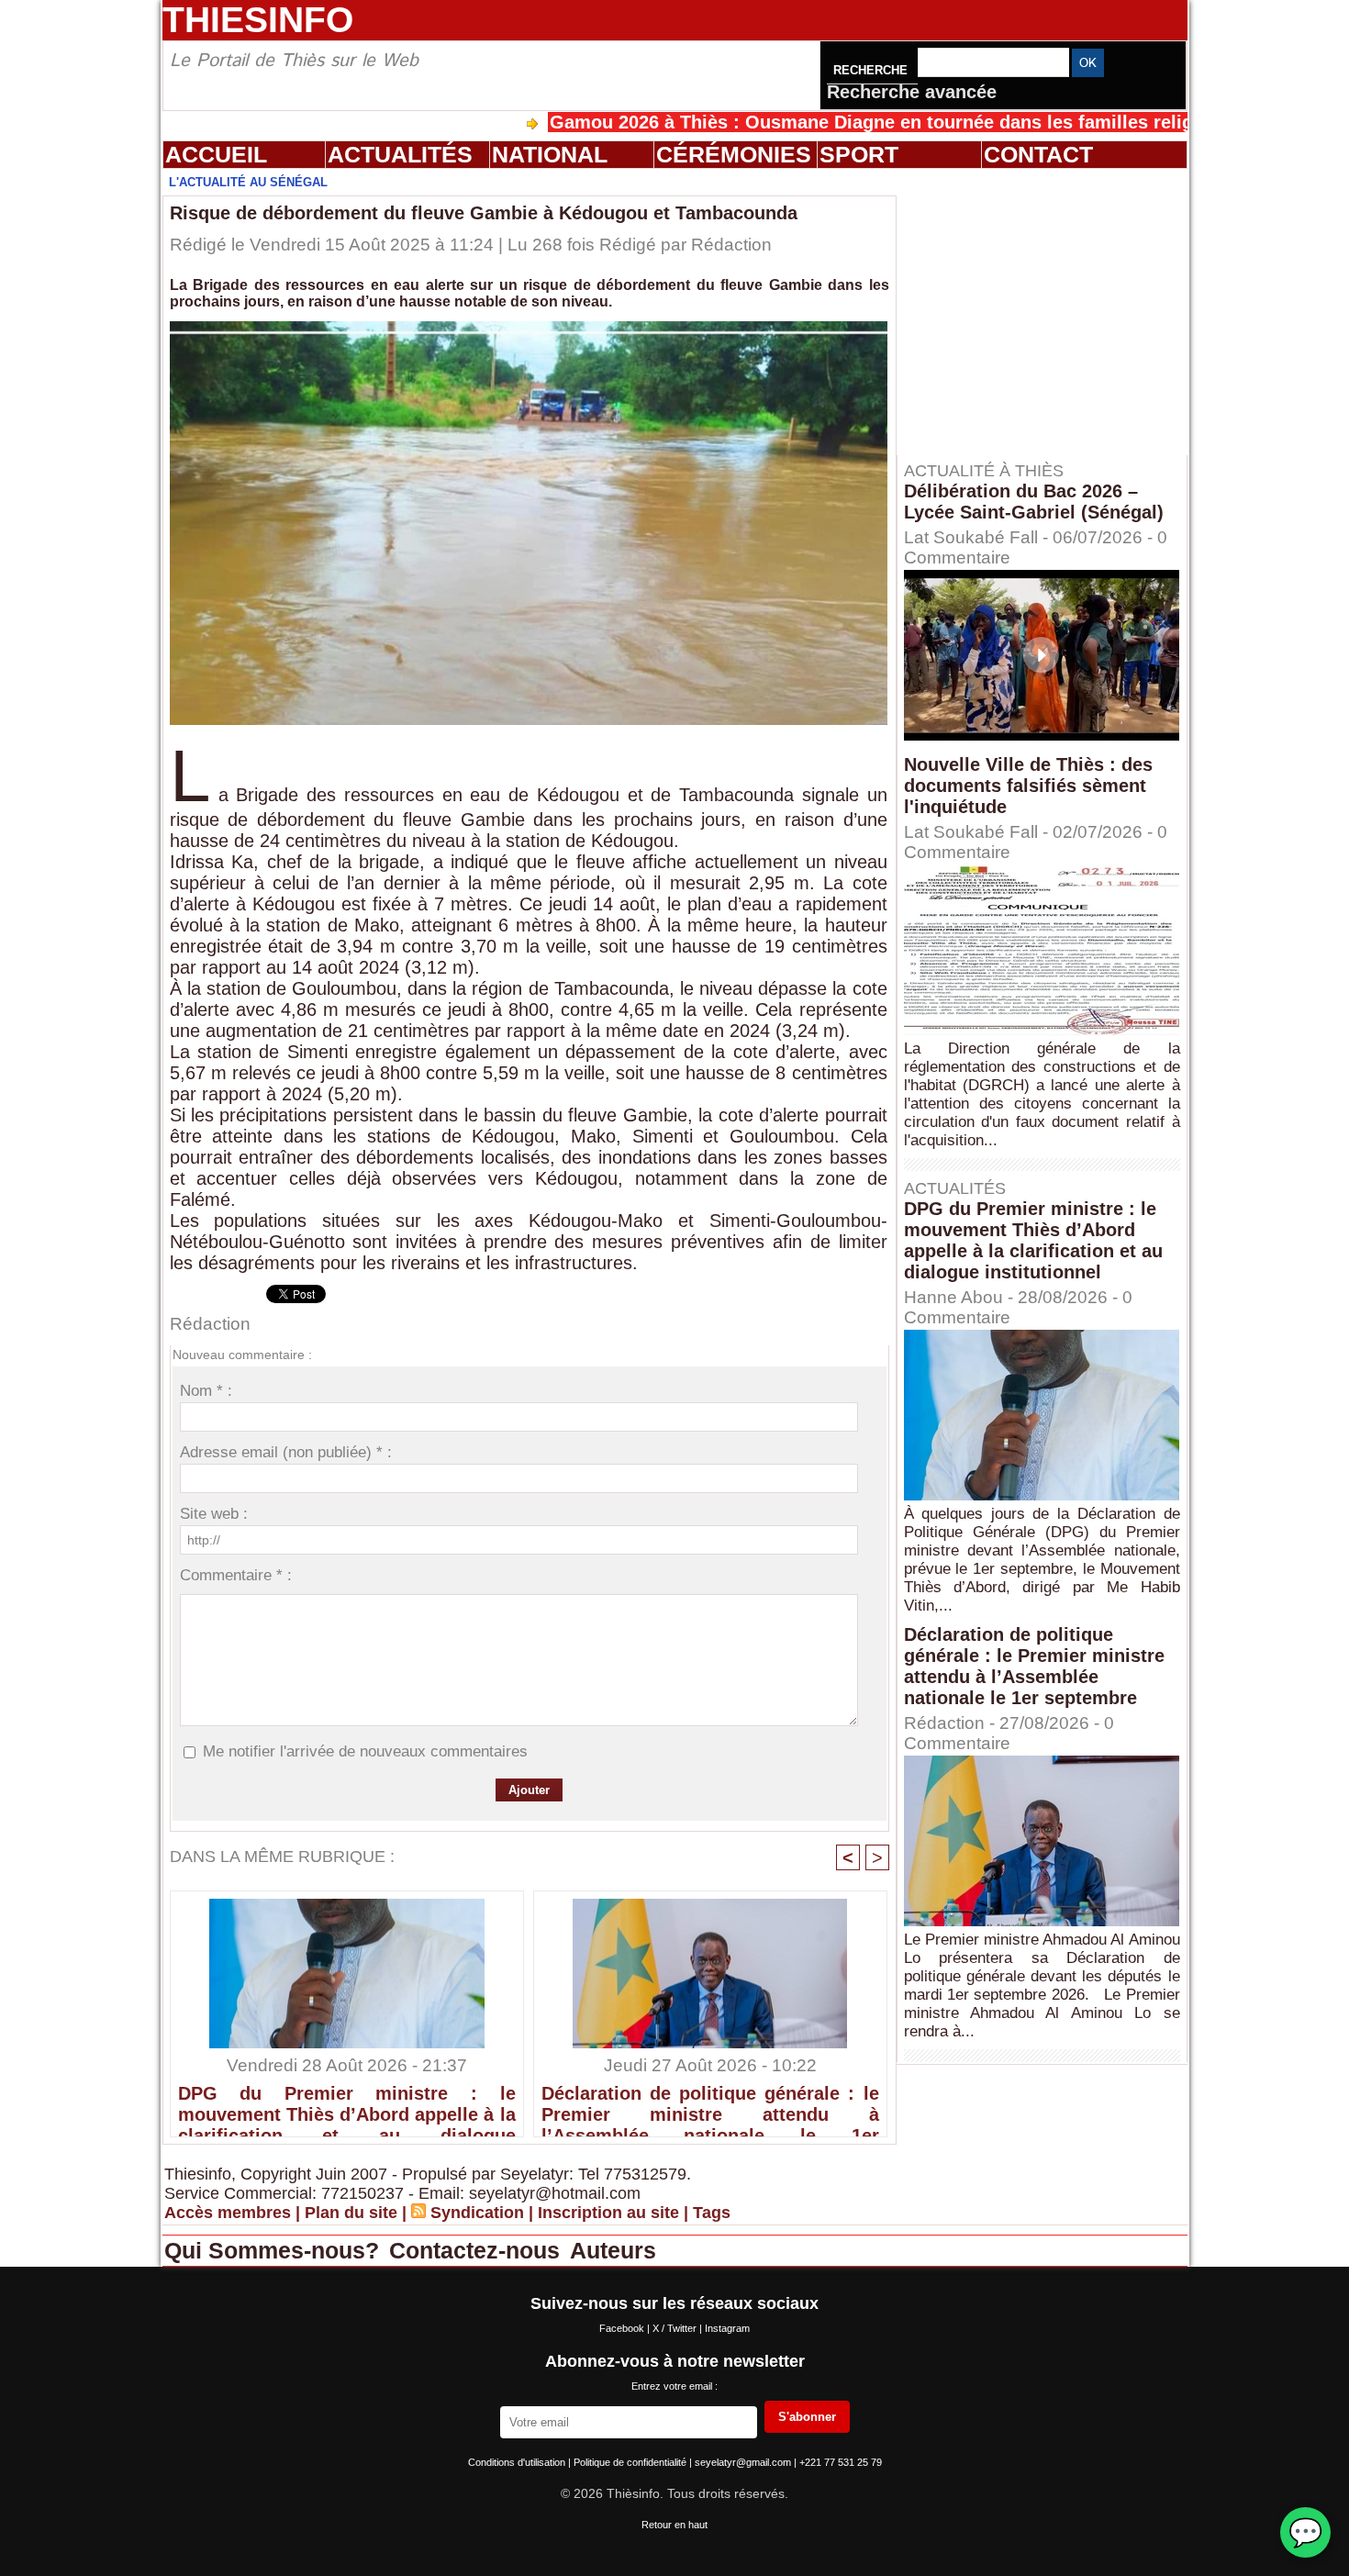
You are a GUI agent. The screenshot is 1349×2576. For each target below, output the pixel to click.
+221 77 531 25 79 (841, 2462)
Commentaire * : (236, 1575)
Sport (859, 154)
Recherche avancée (912, 92)
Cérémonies (734, 154)
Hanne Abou (953, 1297)
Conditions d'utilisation (518, 2462)
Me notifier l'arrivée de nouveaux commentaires (365, 1751)
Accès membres (228, 2213)
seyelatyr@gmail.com (744, 2462)
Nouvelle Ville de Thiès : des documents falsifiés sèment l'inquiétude (1028, 786)
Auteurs (613, 2250)
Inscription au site (608, 2213)
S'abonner (807, 2417)
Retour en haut (674, 2525)
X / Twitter (676, 2328)
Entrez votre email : (674, 2386)
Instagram (727, 2328)
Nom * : (206, 1391)
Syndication (477, 2213)
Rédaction (731, 245)
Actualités (400, 154)
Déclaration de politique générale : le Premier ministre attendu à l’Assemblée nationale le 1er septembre (710, 2106)
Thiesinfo (258, 20)
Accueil (216, 154)
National (550, 154)
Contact (1038, 154)
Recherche (872, 70)
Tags (712, 2213)
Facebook (623, 2328)
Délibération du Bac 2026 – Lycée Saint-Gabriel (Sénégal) (1034, 502)
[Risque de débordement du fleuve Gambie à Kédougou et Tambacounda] (529, 327)
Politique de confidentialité (631, 2462)
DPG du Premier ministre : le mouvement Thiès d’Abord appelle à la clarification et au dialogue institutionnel (347, 2106)
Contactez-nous (478, 2250)
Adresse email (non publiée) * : (286, 1452)
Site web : (214, 1514)
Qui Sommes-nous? (275, 2250)
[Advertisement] (1051, 311)
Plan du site (351, 2213)
